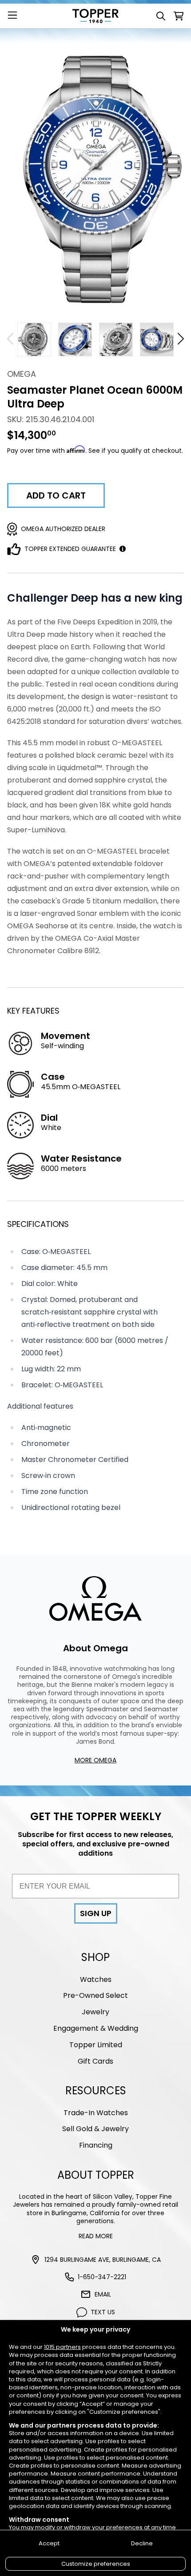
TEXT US (103, 2312)
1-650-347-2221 (102, 2277)
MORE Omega (95, 1760)
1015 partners (62, 2347)
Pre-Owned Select (95, 1995)
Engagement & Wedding (96, 2028)
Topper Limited (96, 2045)
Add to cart (56, 495)
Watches (96, 1979)
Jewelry (95, 2012)
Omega (22, 374)
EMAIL (103, 2294)
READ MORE (96, 2236)
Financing (96, 2145)
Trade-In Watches (96, 2113)
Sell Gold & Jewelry (95, 2129)
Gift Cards (95, 2061)
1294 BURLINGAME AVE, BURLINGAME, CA (103, 2260)
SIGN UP (96, 1913)
